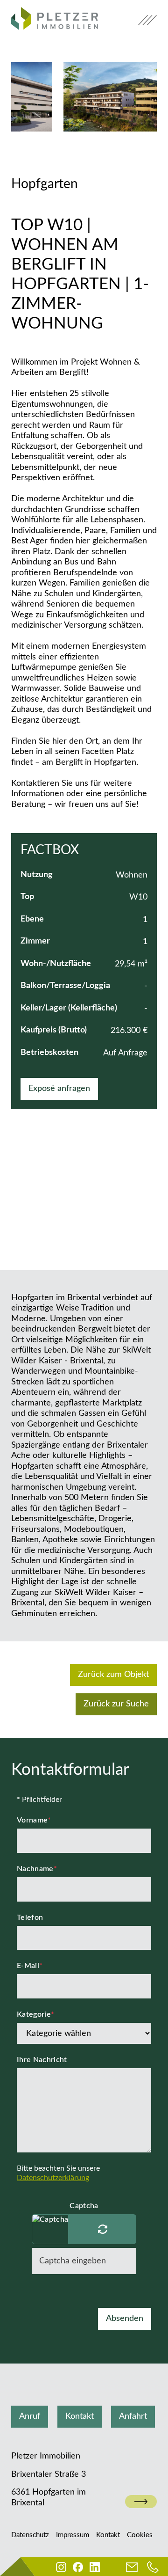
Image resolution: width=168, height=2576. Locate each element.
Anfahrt (133, 2416)
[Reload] (102, 2229)
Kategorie (35, 2014)
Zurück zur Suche (116, 1704)
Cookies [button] (140, 2535)
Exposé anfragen (59, 1089)
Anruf (30, 2416)
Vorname (34, 1820)
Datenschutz (30, 2535)
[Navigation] (147, 20)
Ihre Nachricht (42, 2060)
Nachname (37, 1869)
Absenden (125, 2319)
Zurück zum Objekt (113, 1675)
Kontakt (80, 2416)
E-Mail (30, 1966)
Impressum (73, 2535)
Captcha (84, 2206)
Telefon (30, 1917)
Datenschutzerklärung (53, 2178)
